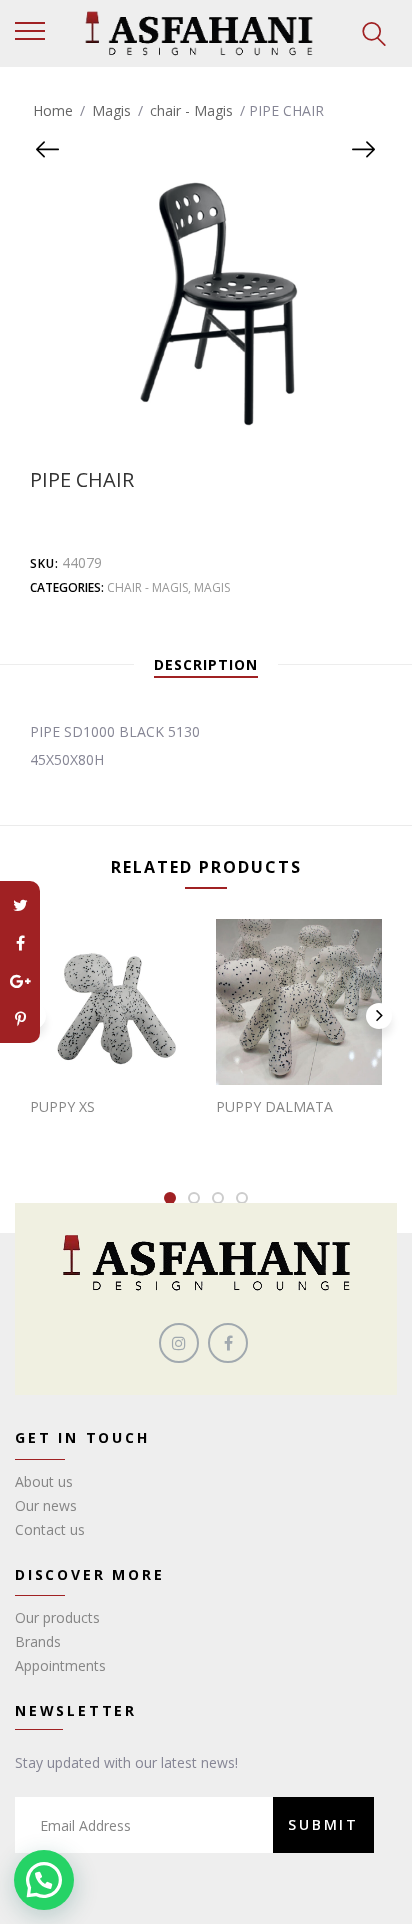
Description (206, 664)
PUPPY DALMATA (274, 1106)
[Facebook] (20, 943)
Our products (57, 1617)
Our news (46, 1505)
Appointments (60, 1665)
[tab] (206, 665)
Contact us (50, 1529)
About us (44, 1481)
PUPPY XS (62, 1106)
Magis (111, 110)
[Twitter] (20, 905)
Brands (38, 1641)
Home (53, 110)
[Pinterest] (20, 1019)
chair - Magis (191, 110)
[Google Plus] (20, 981)
